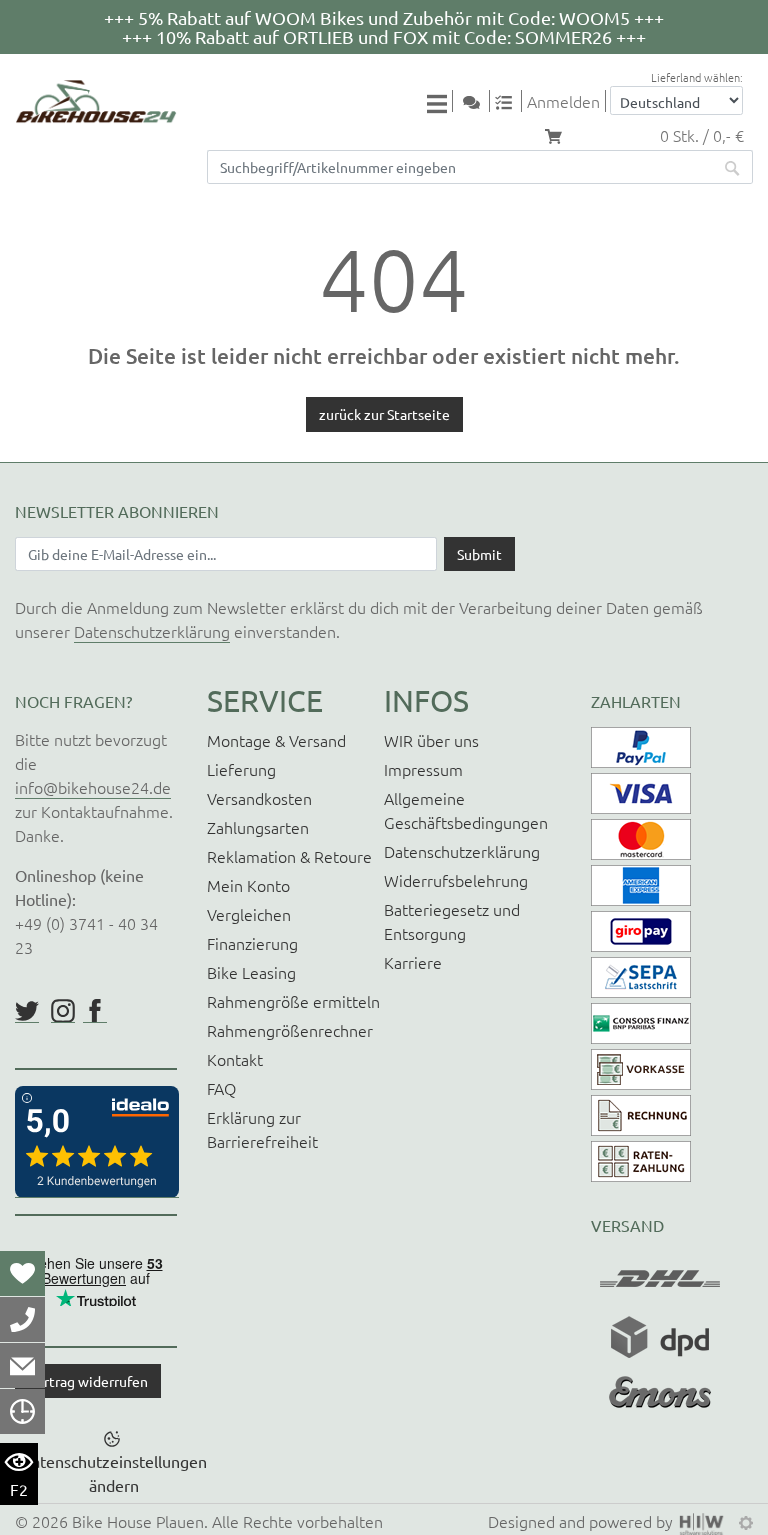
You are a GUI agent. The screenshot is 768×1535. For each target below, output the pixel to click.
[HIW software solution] (704, 1521)
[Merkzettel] (22, 1273)
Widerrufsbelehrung (456, 880)
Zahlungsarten (258, 827)
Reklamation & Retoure (289, 856)
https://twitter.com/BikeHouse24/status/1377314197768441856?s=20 (27, 1011)
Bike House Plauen (138, 1521)
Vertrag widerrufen (88, 1381)
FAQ (221, 1088)
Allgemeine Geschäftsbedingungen (466, 810)
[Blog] (479, 101)
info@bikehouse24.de (93, 787)
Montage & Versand (276, 740)
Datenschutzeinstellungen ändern (114, 1473)
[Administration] (746, 1521)
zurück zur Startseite (384, 414)
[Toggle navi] (440, 102)
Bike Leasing (251, 972)
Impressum (423, 769)
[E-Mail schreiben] (22, 1365)
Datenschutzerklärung (152, 631)
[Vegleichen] (511, 101)
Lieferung (241, 769)
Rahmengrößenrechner (290, 1030)
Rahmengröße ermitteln (293, 1001)
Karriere (413, 962)
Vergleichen (249, 914)
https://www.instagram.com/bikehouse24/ (63, 1011)
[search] (733, 167)
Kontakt (235, 1059)
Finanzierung (252, 943)
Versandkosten (259, 798)
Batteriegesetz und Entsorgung (452, 921)
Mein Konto (248, 885)
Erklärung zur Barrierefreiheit (262, 1129)
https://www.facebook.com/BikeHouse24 (95, 1011)
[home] (96, 101)
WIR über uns (431, 740)
